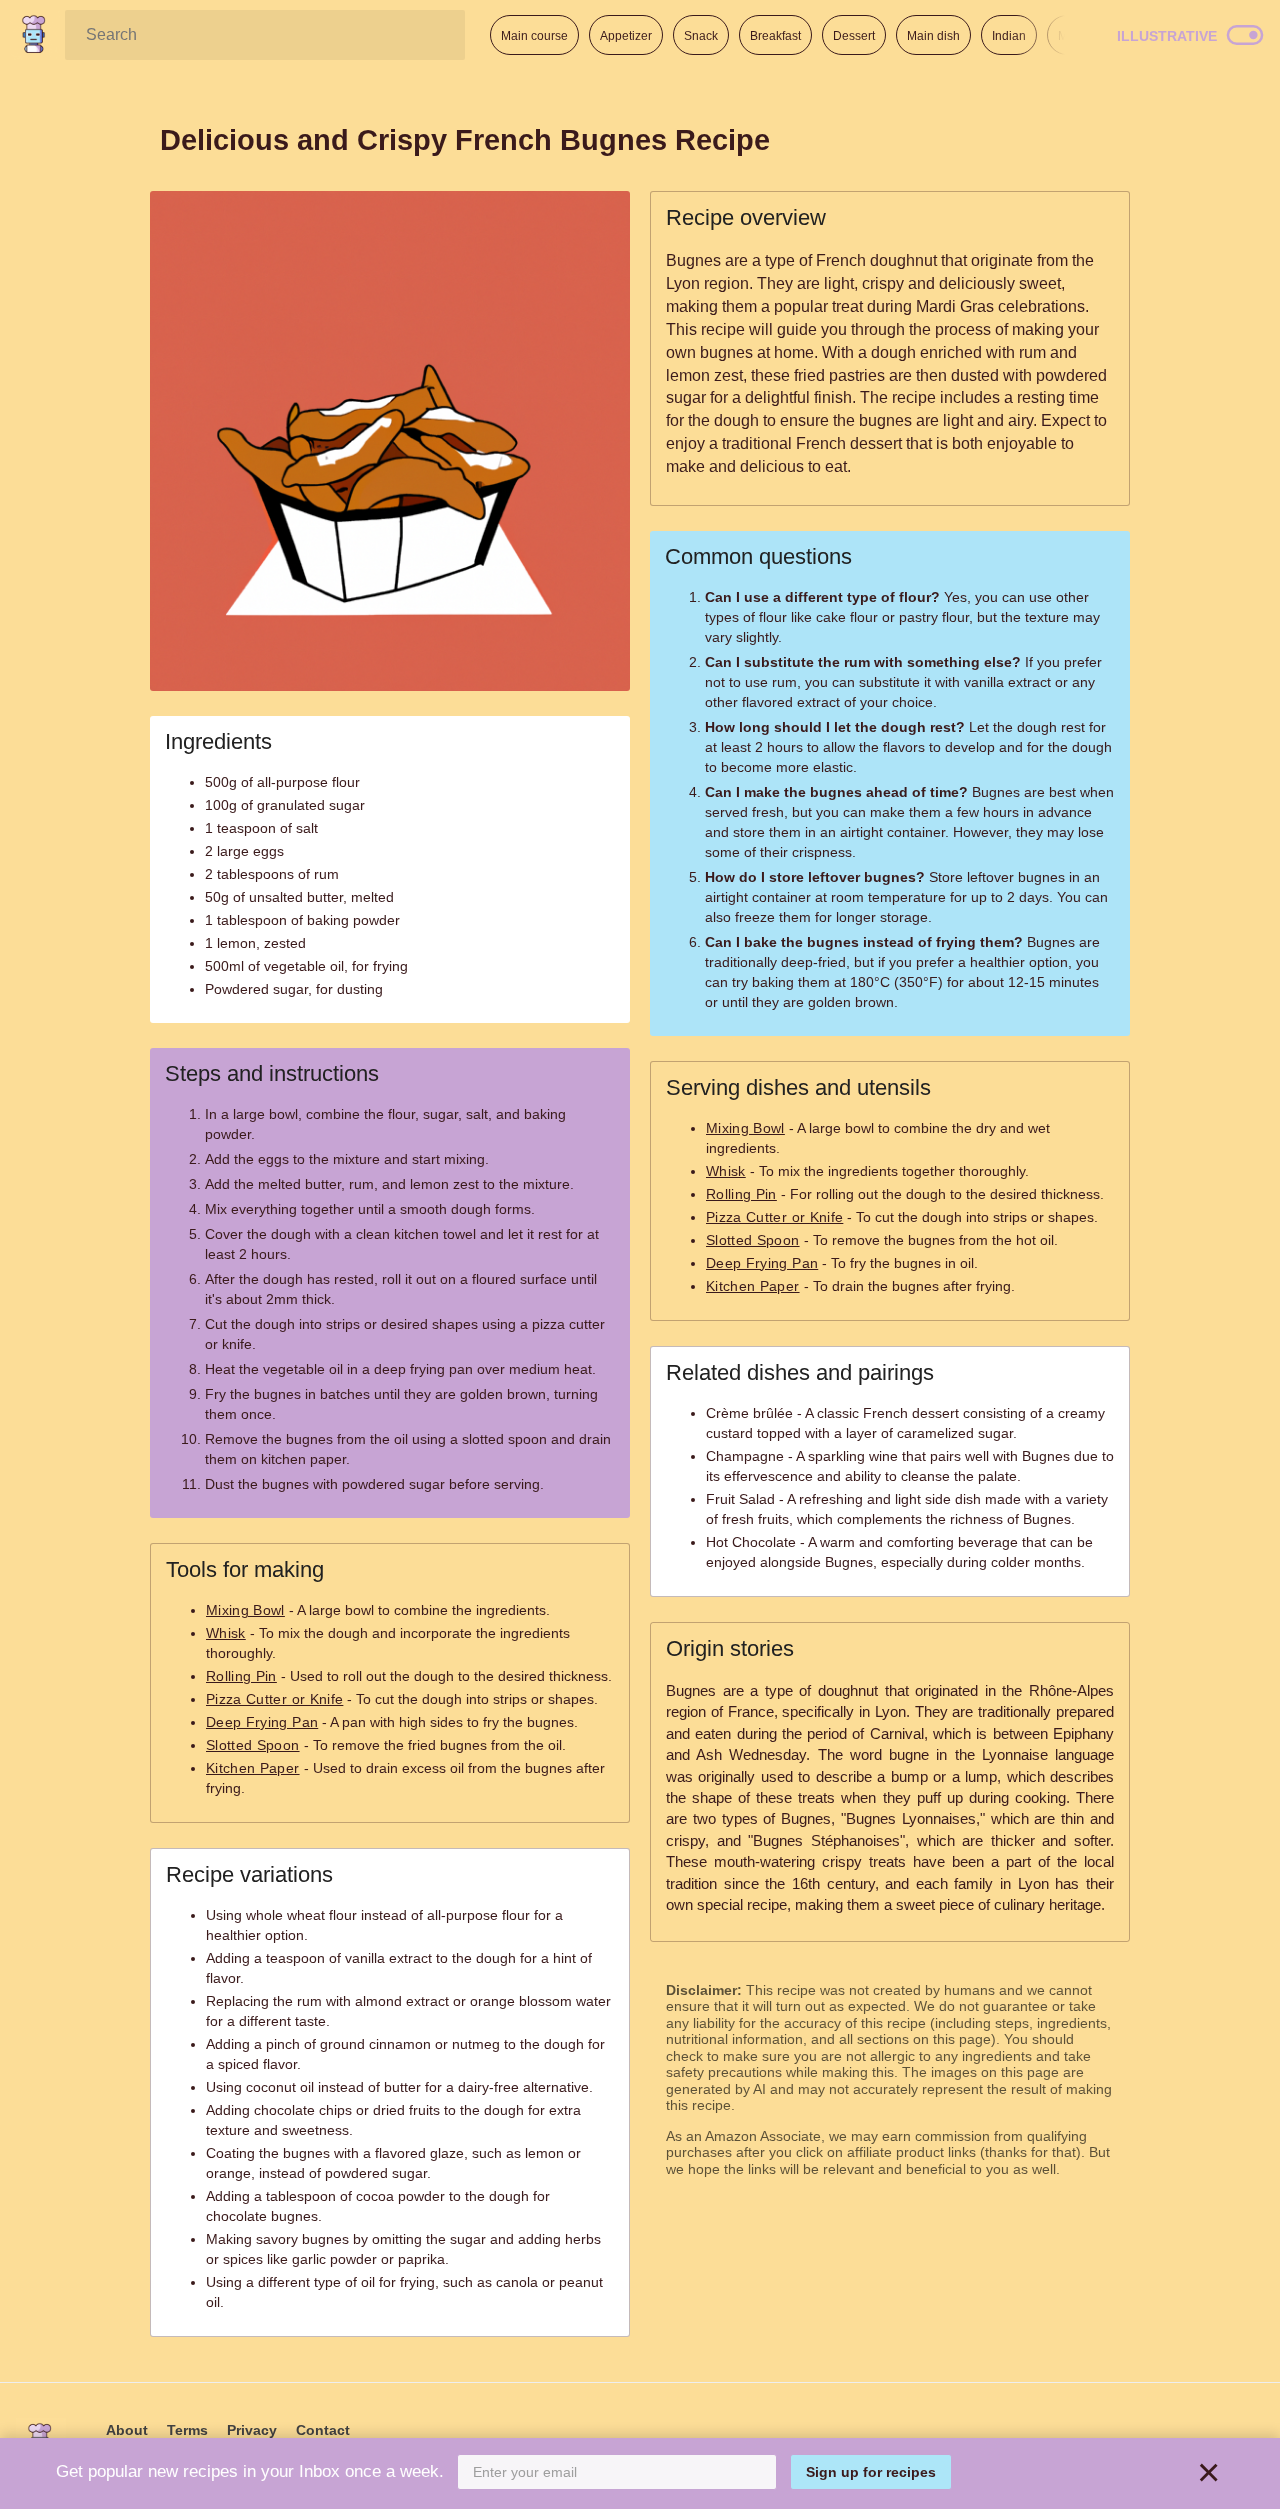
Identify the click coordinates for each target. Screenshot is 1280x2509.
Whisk (226, 1633)
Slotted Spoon (253, 1745)
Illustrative (1167, 36)
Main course (534, 36)
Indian (1009, 36)
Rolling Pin (241, 1676)
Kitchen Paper (253, 1768)
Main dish (933, 36)
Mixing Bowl (245, 1610)
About (127, 2430)
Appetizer (626, 36)
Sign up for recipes (871, 2472)
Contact (323, 2430)
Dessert (854, 36)
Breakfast (775, 36)
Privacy (252, 2430)
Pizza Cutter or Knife (274, 1699)
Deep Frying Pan (262, 1722)
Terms (187, 2430)
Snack (701, 36)
